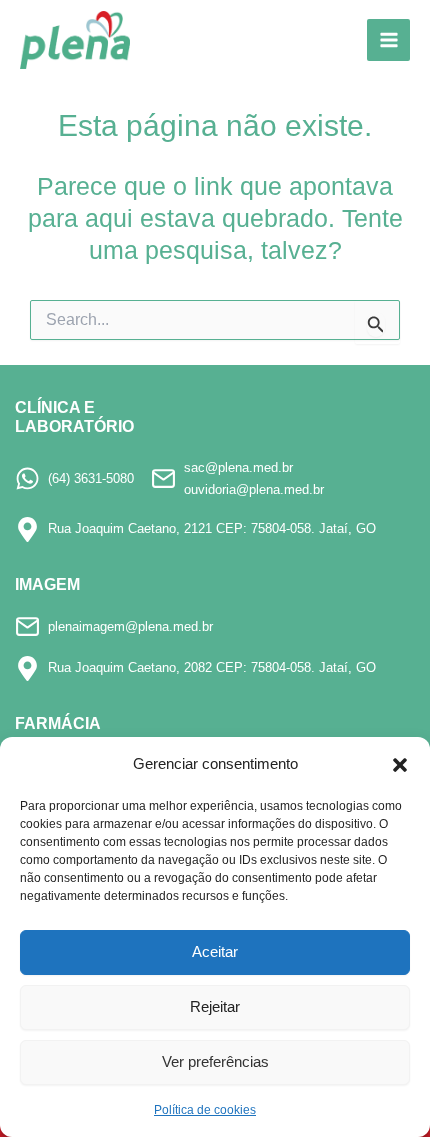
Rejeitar (215, 1006)
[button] (400, 765)
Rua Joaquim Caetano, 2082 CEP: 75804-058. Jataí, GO (212, 667)
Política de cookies (205, 1110)
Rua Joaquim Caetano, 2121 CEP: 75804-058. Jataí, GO (212, 528)
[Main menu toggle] (388, 40)
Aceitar (215, 951)
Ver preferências (215, 1061)
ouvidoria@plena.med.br (254, 489)
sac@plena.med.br (238, 467)
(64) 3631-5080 (91, 478)
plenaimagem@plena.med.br (130, 626)
